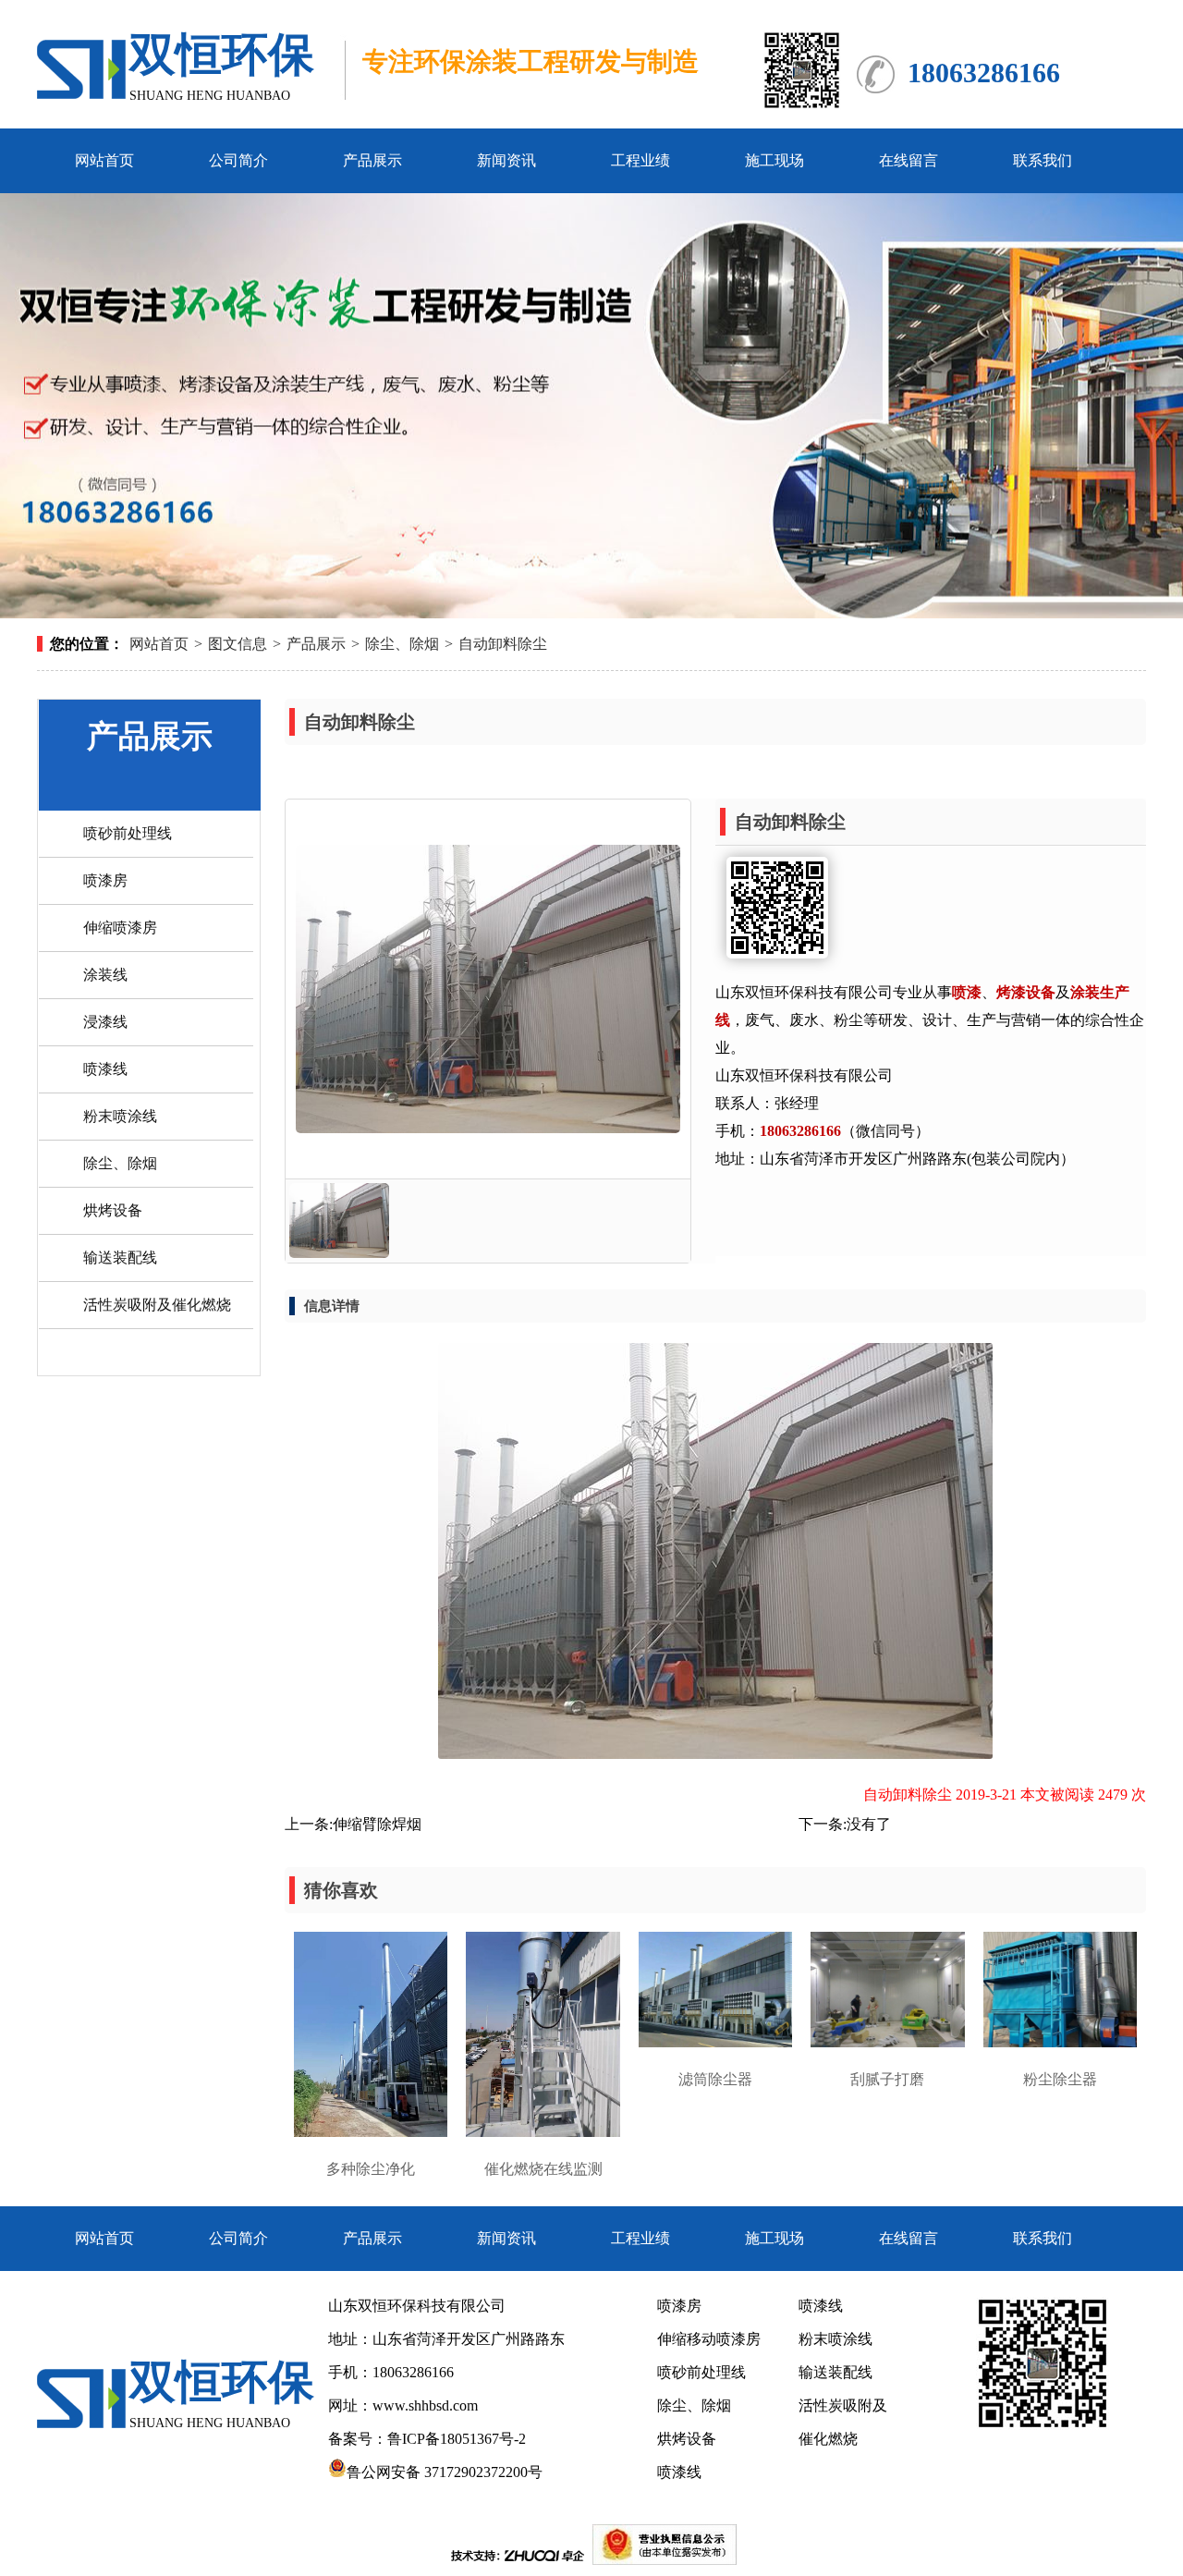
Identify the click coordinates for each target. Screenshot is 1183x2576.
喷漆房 (105, 880)
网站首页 (104, 160)
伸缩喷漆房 (120, 928)
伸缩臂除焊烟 (377, 1824)
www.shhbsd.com (425, 2405)
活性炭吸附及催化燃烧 (157, 1305)
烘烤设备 (113, 1210)
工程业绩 (640, 160)
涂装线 (105, 975)
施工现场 (774, 160)
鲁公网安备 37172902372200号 (445, 2472)
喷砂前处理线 (128, 833)
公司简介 (238, 160)
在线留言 (909, 160)
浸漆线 (105, 1022)
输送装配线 (120, 1257)
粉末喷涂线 (120, 1116)
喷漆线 (105, 1069)
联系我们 (1043, 160)
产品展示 (372, 160)
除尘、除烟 (402, 644)
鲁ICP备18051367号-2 (458, 2439)
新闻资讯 (506, 160)
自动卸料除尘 (503, 644)
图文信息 (238, 644)
